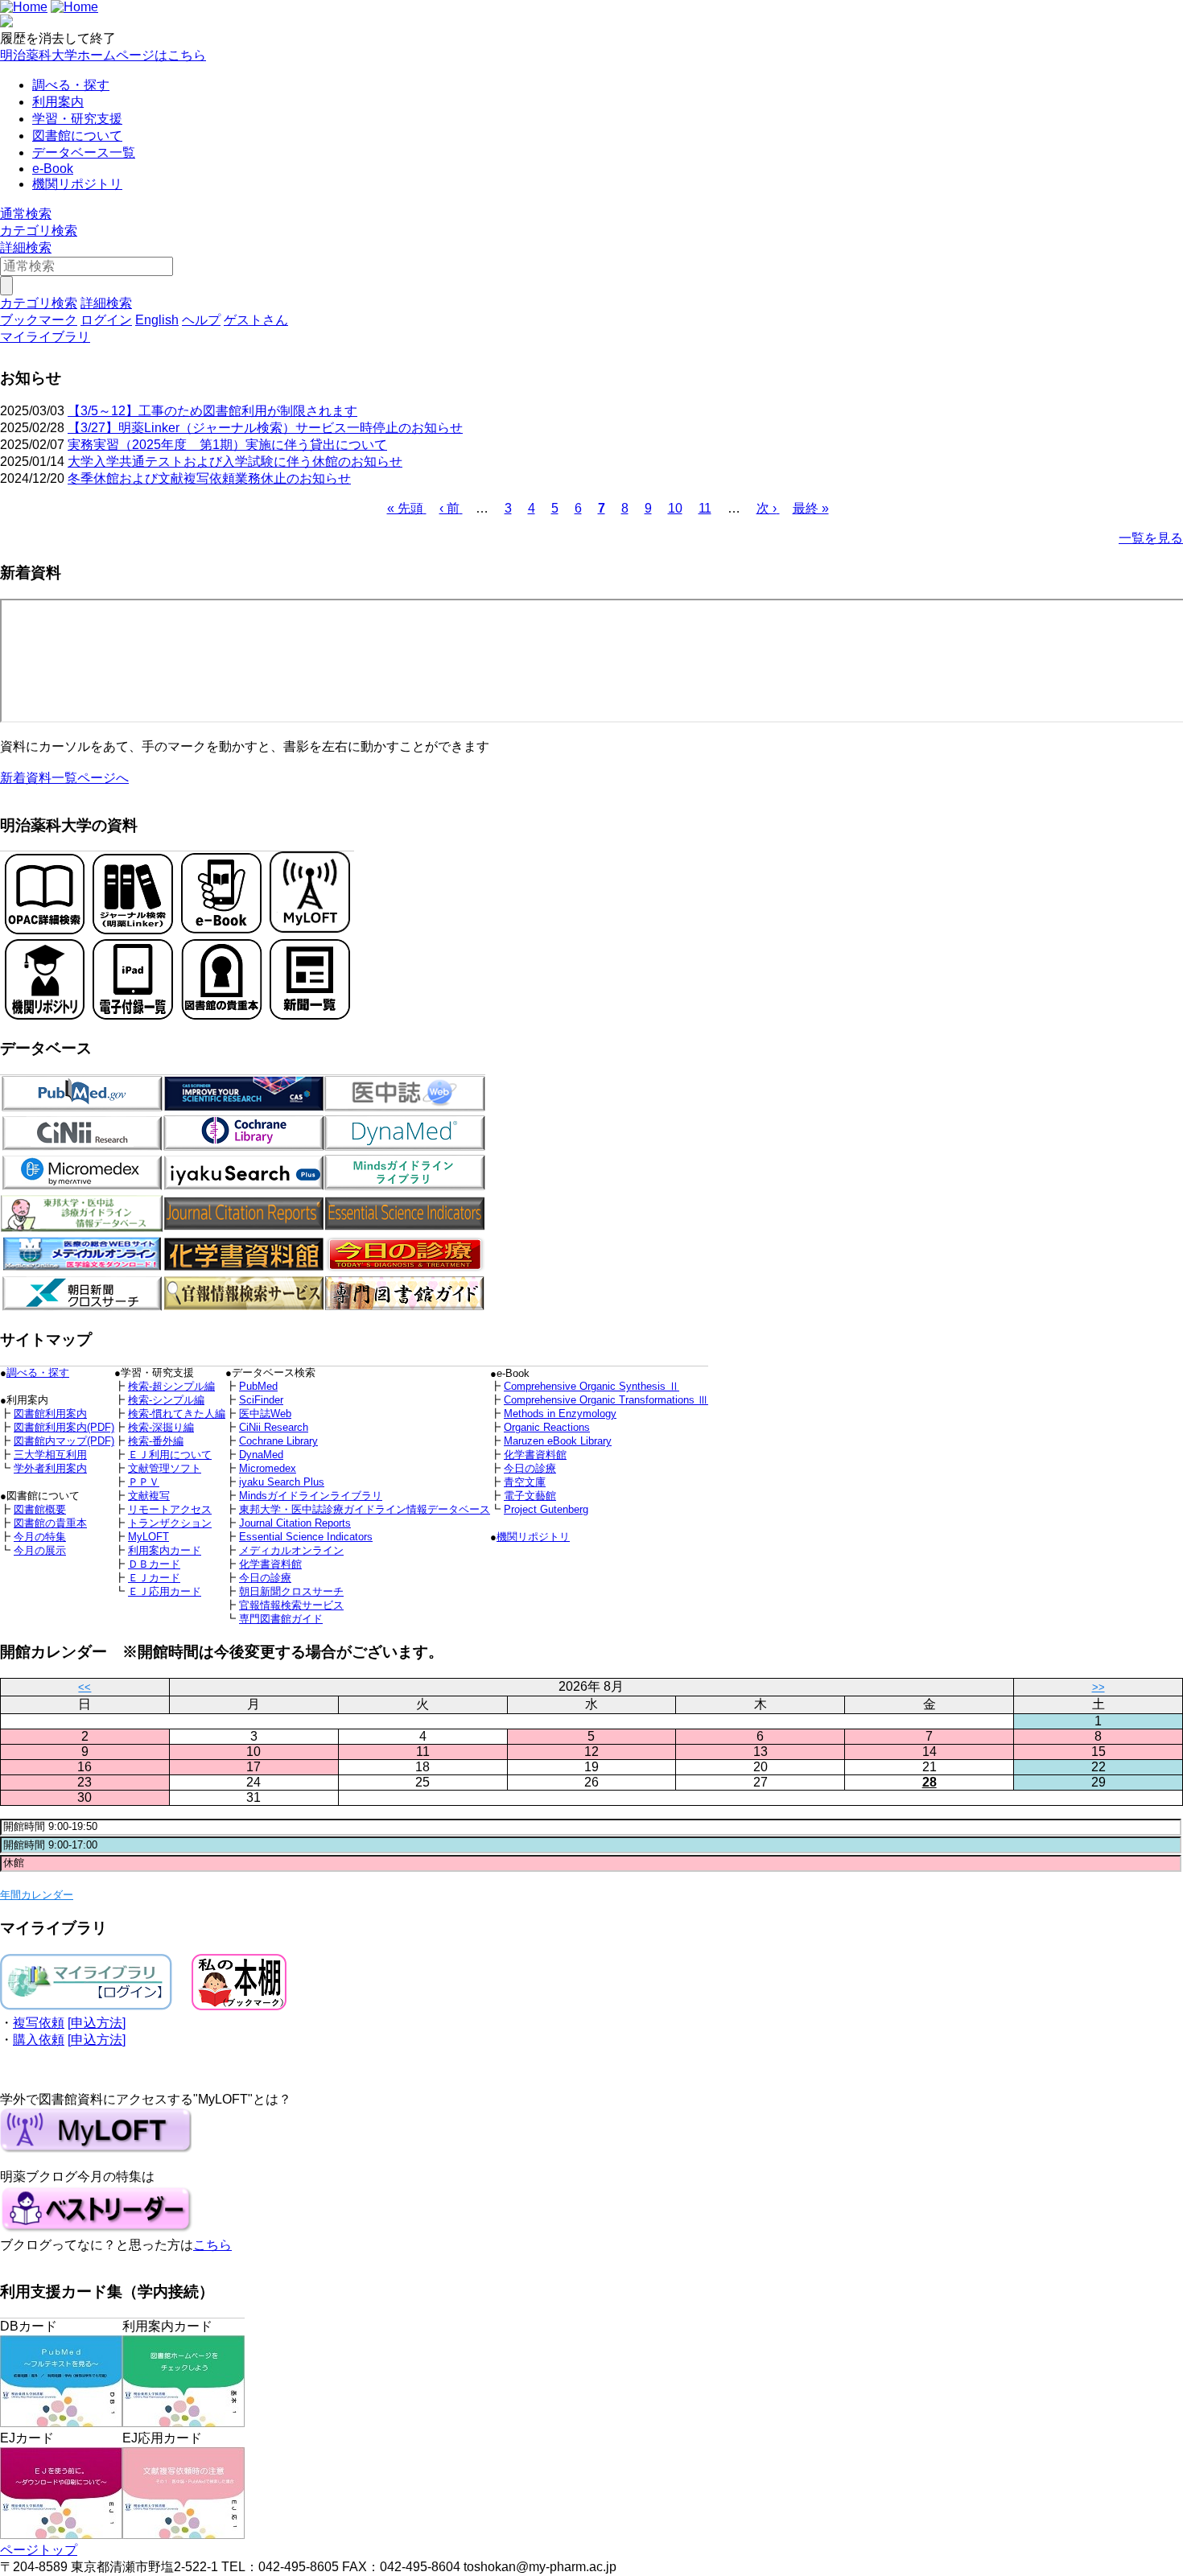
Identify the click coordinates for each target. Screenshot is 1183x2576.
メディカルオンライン (291, 1550)
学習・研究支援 (77, 119)
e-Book (53, 169)
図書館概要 (40, 1509)
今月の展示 (40, 1550)
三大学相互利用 (50, 1455)
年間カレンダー (37, 1895)
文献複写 (149, 1496)
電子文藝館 (530, 1496)
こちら (212, 2245)
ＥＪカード (154, 1578)
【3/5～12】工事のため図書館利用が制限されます (212, 411)
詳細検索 (26, 247)
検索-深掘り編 (161, 1427)
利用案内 (58, 102)
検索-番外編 (156, 1441)
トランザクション (170, 1523)
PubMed (258, 1386)
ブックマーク (39, 320)
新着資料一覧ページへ (64, 778)
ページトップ (39, 2550)
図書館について (77, 136)
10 (675, 508)
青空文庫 (525, 1482)
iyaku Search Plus (282, 1482)
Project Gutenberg (546, 1509)
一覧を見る (1151, 538)
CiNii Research (274, 1427)
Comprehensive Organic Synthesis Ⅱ (591, 1386)
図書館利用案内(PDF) (64, 1427)
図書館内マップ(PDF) (64, 1441)
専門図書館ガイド (281, 1619)
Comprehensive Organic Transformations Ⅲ (606, 1400)
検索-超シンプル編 (171, 1386)
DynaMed (261, 1455)
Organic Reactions (547, 1427)
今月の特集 (40, 1537)
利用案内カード (165, 1550)
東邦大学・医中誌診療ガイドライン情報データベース (365, 1509)
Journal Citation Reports (295, 1523)
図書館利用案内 (50, 1414)
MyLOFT (148, 1537)
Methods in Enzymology (560, 1414)
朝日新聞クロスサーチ (291, 1591)
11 (705, 508)
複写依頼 (39, 2023)
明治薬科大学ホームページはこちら (103, 55)
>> (1098, 1687)
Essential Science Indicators (306, 1537)
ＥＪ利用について (170, 1455)
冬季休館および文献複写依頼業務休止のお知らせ (209, 478)
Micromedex (268, 1468)
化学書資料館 (535, 1455)
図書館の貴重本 (50, 1523)
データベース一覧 (84, 152)
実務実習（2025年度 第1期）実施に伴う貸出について (227, 445)
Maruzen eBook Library (558, 1441)
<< (84, 1687)
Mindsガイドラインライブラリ (311, 1496)
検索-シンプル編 (166, 1400)
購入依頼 (39, 2040)
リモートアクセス (170, 1509)
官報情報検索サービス (291, 1605)
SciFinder (261, 1400)
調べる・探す (71, 85)
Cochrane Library (278, 1441)
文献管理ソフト (165, 1468)
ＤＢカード (154, 1564)
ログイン (106, 320)
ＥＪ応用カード (165, 1591)
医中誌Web (265, 1414)
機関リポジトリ (77, 184)
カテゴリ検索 (39, 231)
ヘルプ (201, 320)
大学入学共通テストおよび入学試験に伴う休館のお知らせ (235, 462)
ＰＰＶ (144, 1482)
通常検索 (26, 214)
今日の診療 (530, 1468)
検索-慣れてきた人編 (177, 1414)
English (157, 320)
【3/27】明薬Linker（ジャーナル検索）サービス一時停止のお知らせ (265, 428)
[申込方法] (97, 2023)
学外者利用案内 (50, 1468)
